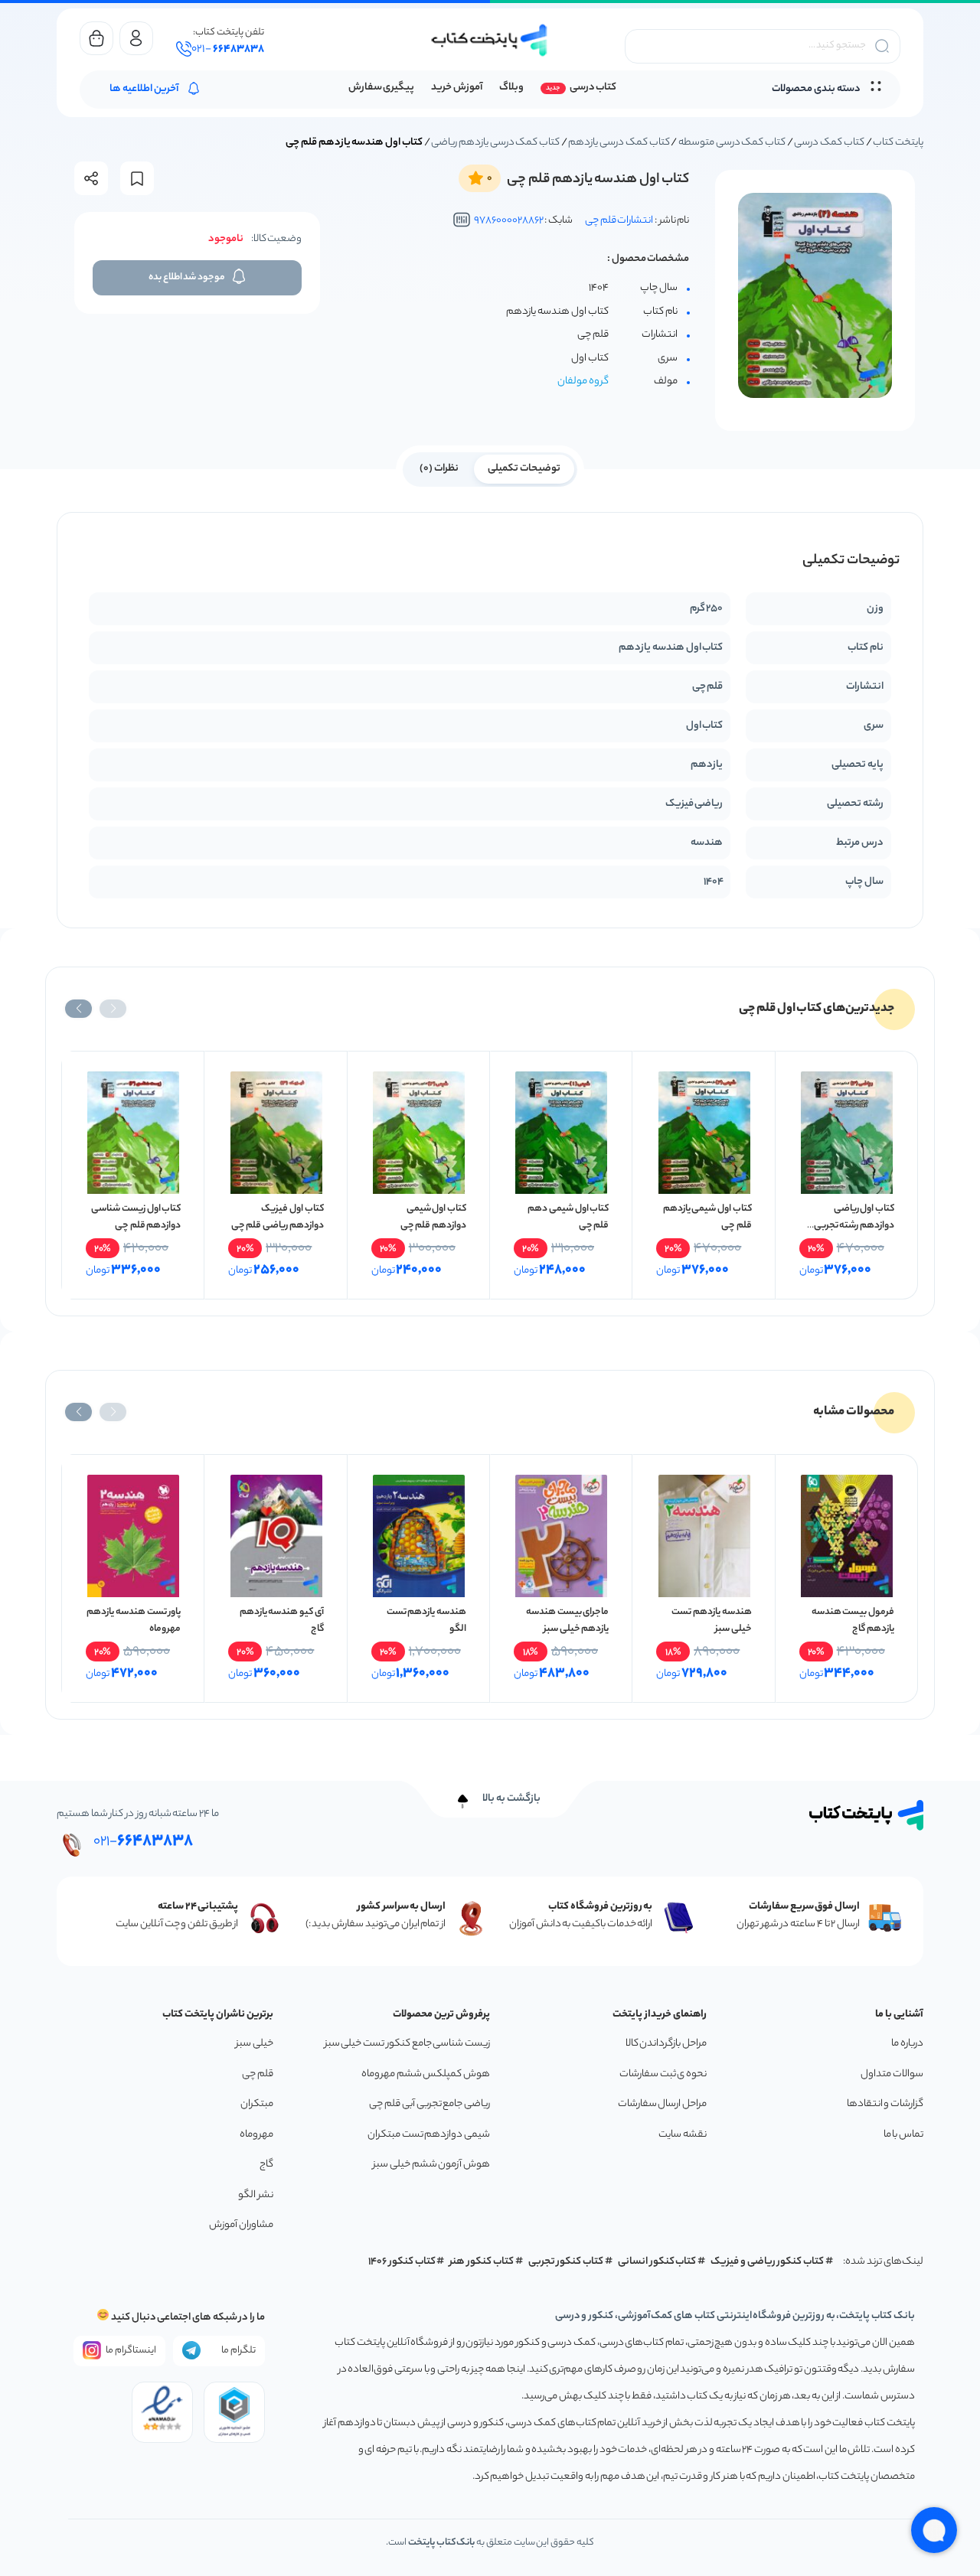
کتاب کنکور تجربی (566, 2262)
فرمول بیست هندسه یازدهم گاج (853, 1621)
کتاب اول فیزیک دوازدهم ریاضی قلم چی (278, 1217)
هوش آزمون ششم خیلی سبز (431, 2165)
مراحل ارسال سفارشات (662, 2104)
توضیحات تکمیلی (524, 469)
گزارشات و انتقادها (885, 2104)
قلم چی (258, 2074)
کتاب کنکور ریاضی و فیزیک (767, 2262)
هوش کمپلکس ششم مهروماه (426, 2074)
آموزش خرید (457, 88)
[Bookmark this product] (137, 179)
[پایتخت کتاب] (490, 40)
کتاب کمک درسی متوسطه (732, 143)
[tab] (524, 468)
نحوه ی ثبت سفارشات (663, 2074)
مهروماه (256, 2135)
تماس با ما (903, 2135)
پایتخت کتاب (898, 143)
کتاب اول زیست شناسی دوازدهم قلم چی (136, 1217)
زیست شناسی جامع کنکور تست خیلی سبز (407, 2044)
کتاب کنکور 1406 (402, 2262)
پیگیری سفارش (382, 88)
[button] (113, 1009)
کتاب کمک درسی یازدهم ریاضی (495, 143)
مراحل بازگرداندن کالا (666, 2044)
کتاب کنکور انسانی (657, 2262)
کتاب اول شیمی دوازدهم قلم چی (433, 1217)
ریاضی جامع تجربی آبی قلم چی (430, 2104)
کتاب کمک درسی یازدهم (619, 143)
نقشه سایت (683, 2135)
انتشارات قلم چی (619, 221)
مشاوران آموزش (241, 2225)
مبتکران (257, 2104)
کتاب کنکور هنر (482, 2262)
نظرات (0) (439, 469)
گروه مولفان (583, 382)
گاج (266, 2165)
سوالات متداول (892, 2074)
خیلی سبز (255, 2044)
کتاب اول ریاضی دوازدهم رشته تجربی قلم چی (854, 1226)
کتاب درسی (593, 88)
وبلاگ (511, 88)
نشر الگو (256, 2195)
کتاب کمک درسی (829, 143)
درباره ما (907, 2044)
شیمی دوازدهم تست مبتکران (429, 2135)
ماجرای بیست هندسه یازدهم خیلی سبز (567, 1621)
